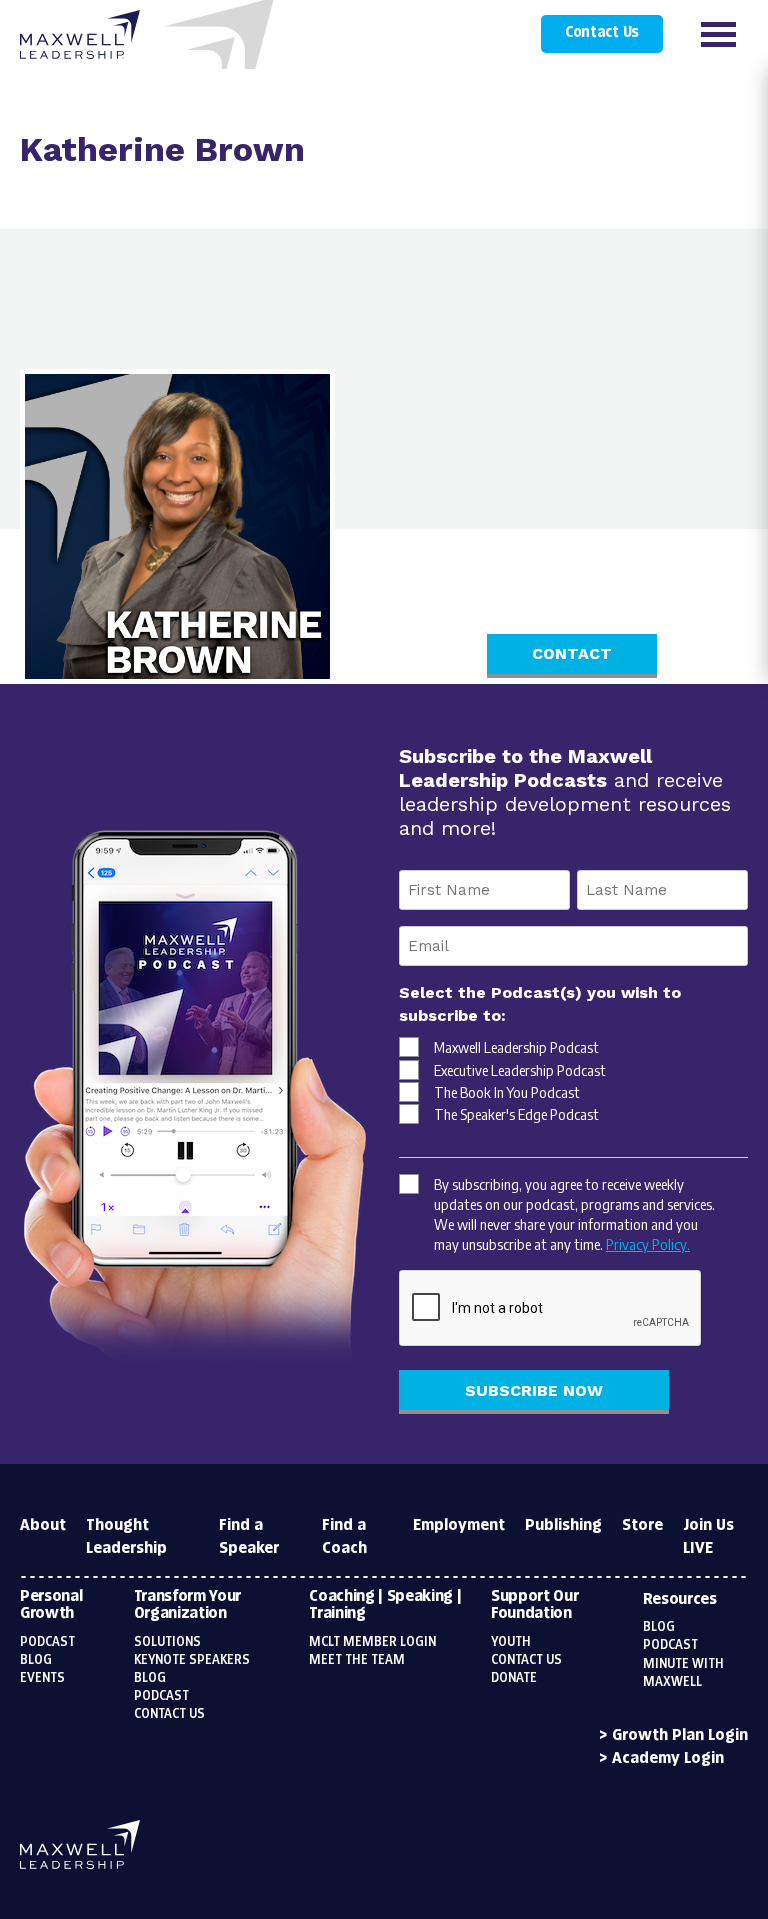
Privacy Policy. (648, 1244)
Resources (680, 1599)
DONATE (514, 1678)
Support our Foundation (534, 1605)
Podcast (47, 1642)
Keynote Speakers (192, 1660)
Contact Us (602, 33)
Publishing (563, 1525)
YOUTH (511, 1642)
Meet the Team (357, 1660)
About (43, 1525)
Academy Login (668, 1758)
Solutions (167, 1642)
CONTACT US (526, 1660)
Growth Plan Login (680, 1735)
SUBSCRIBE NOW (534, 1390)
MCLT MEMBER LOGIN (372, 1642)
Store (642, 1525)
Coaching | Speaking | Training (385, 1605)
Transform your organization (188, 1605)
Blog (36, 1660)
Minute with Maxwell (683, 1673)
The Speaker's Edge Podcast (516, 1114)
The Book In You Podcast (507, 1092)
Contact (572, 653)
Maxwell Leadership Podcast (516, 1047)
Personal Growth (51, 1605)
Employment (459, 1525)
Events (42, 1678)
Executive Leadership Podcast (520, 1070)
